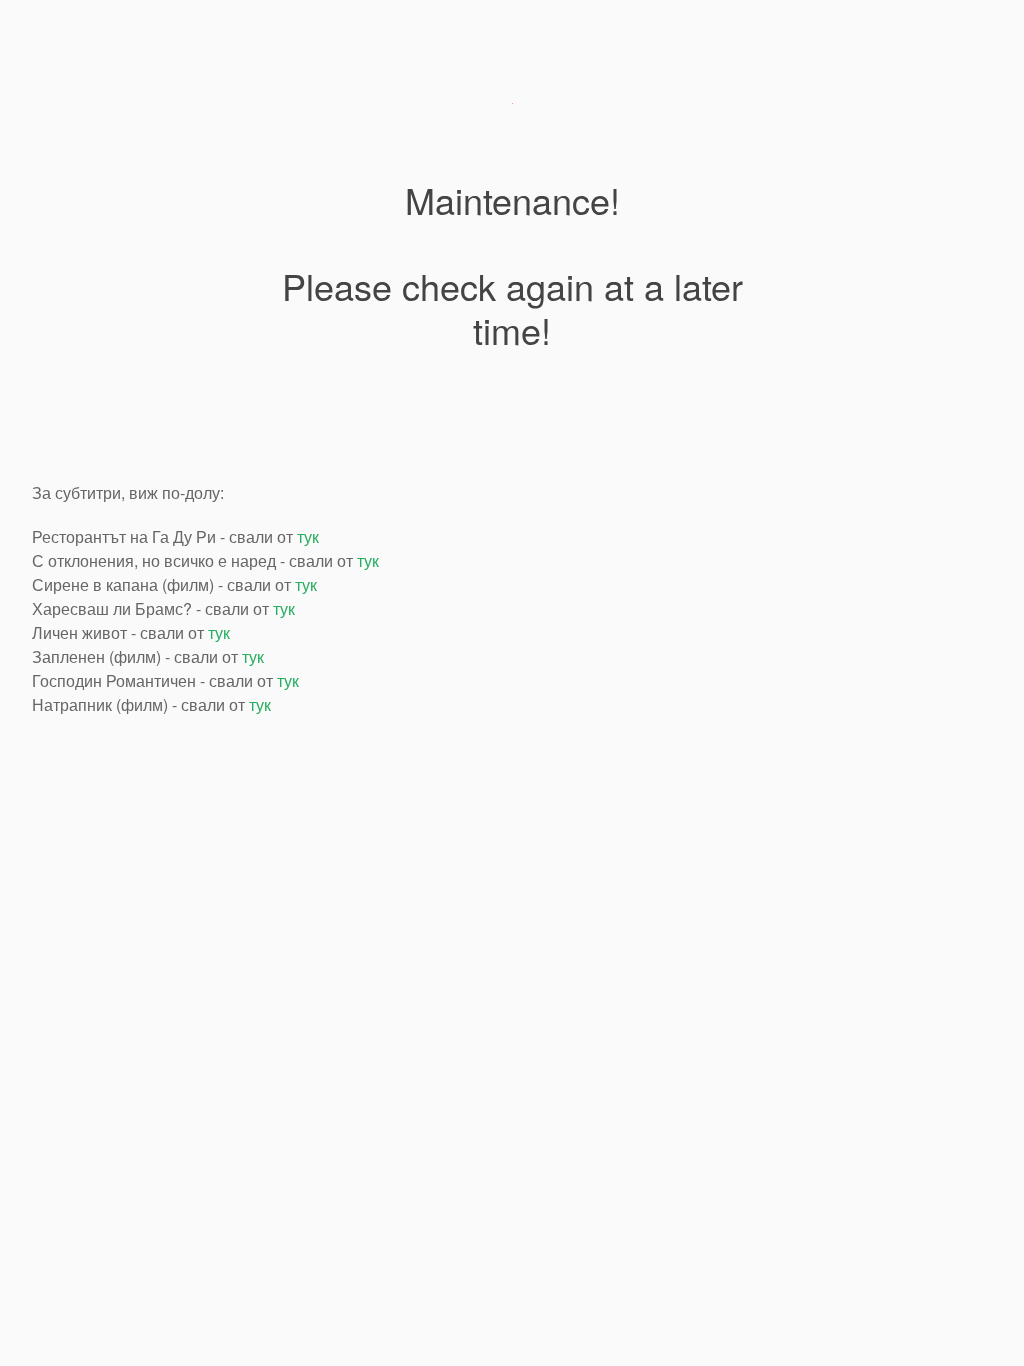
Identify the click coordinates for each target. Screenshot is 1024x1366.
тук (308, 536)
